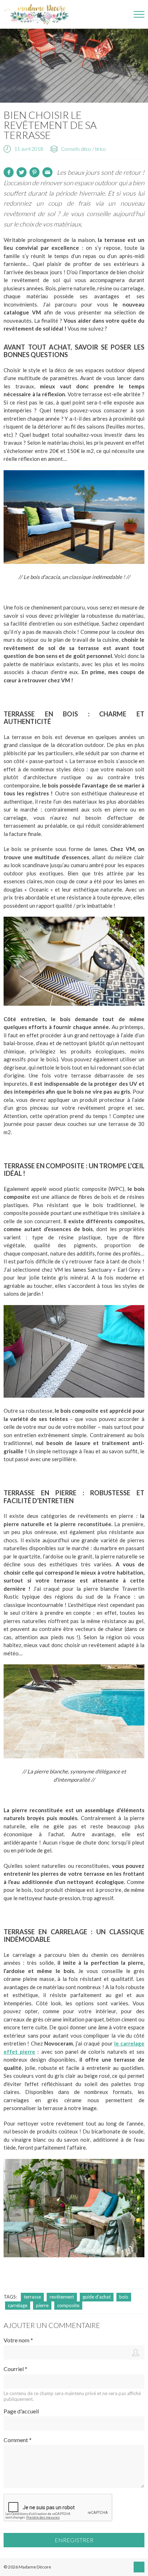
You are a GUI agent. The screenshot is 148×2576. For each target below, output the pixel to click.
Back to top (139, 2567)
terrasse (32, 2297)
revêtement (62, 2297)
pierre (42, 2305)
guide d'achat (97, 2297)
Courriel (15, 2369)
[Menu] (139, 14)
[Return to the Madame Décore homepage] (40, 14)
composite (68, 2305)
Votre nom (18, 2340)
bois (124, 2297)
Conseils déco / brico (84, 149)
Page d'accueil (21, 2411)
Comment (18, 2440)
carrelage (18, 2305)
